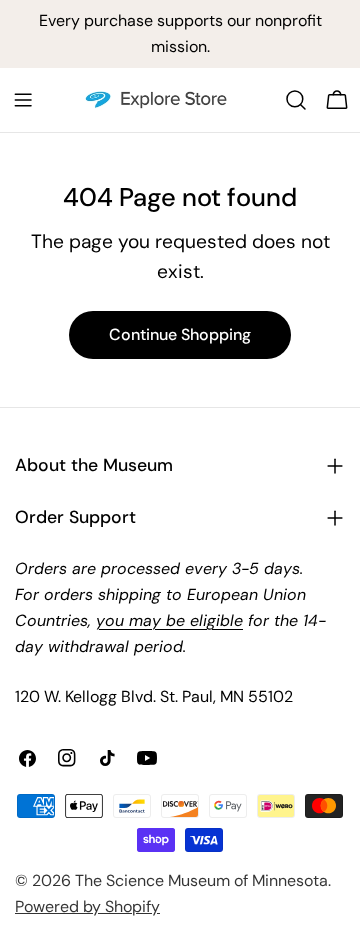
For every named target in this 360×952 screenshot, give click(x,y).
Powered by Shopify (87, 906)
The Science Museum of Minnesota (201, 880)
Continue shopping (180, 334)
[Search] (296, 100)
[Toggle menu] (23, 100)
